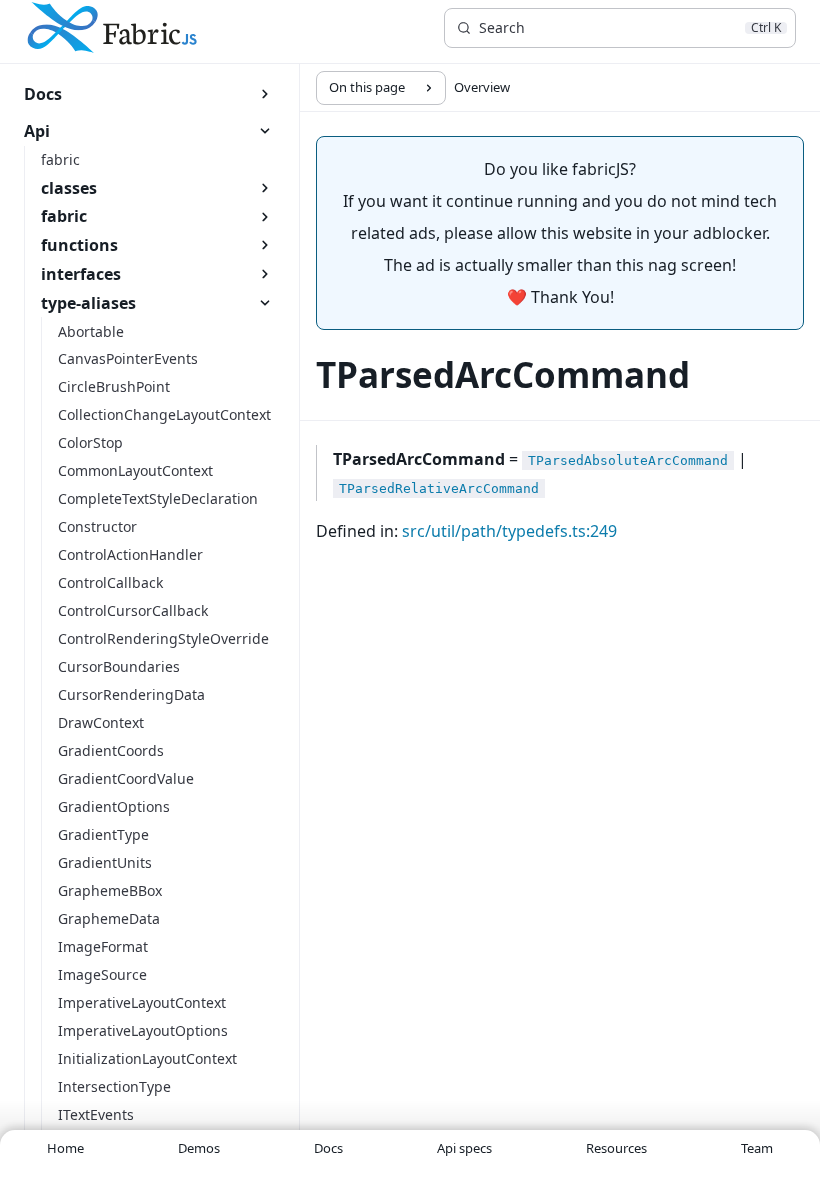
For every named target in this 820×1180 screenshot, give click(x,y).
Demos (199, 1148)
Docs (328, 1148)
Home (65, 1148)
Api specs (464, 1148)
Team (757, 1148)
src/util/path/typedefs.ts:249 (509, 531)
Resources (616, 1148)
